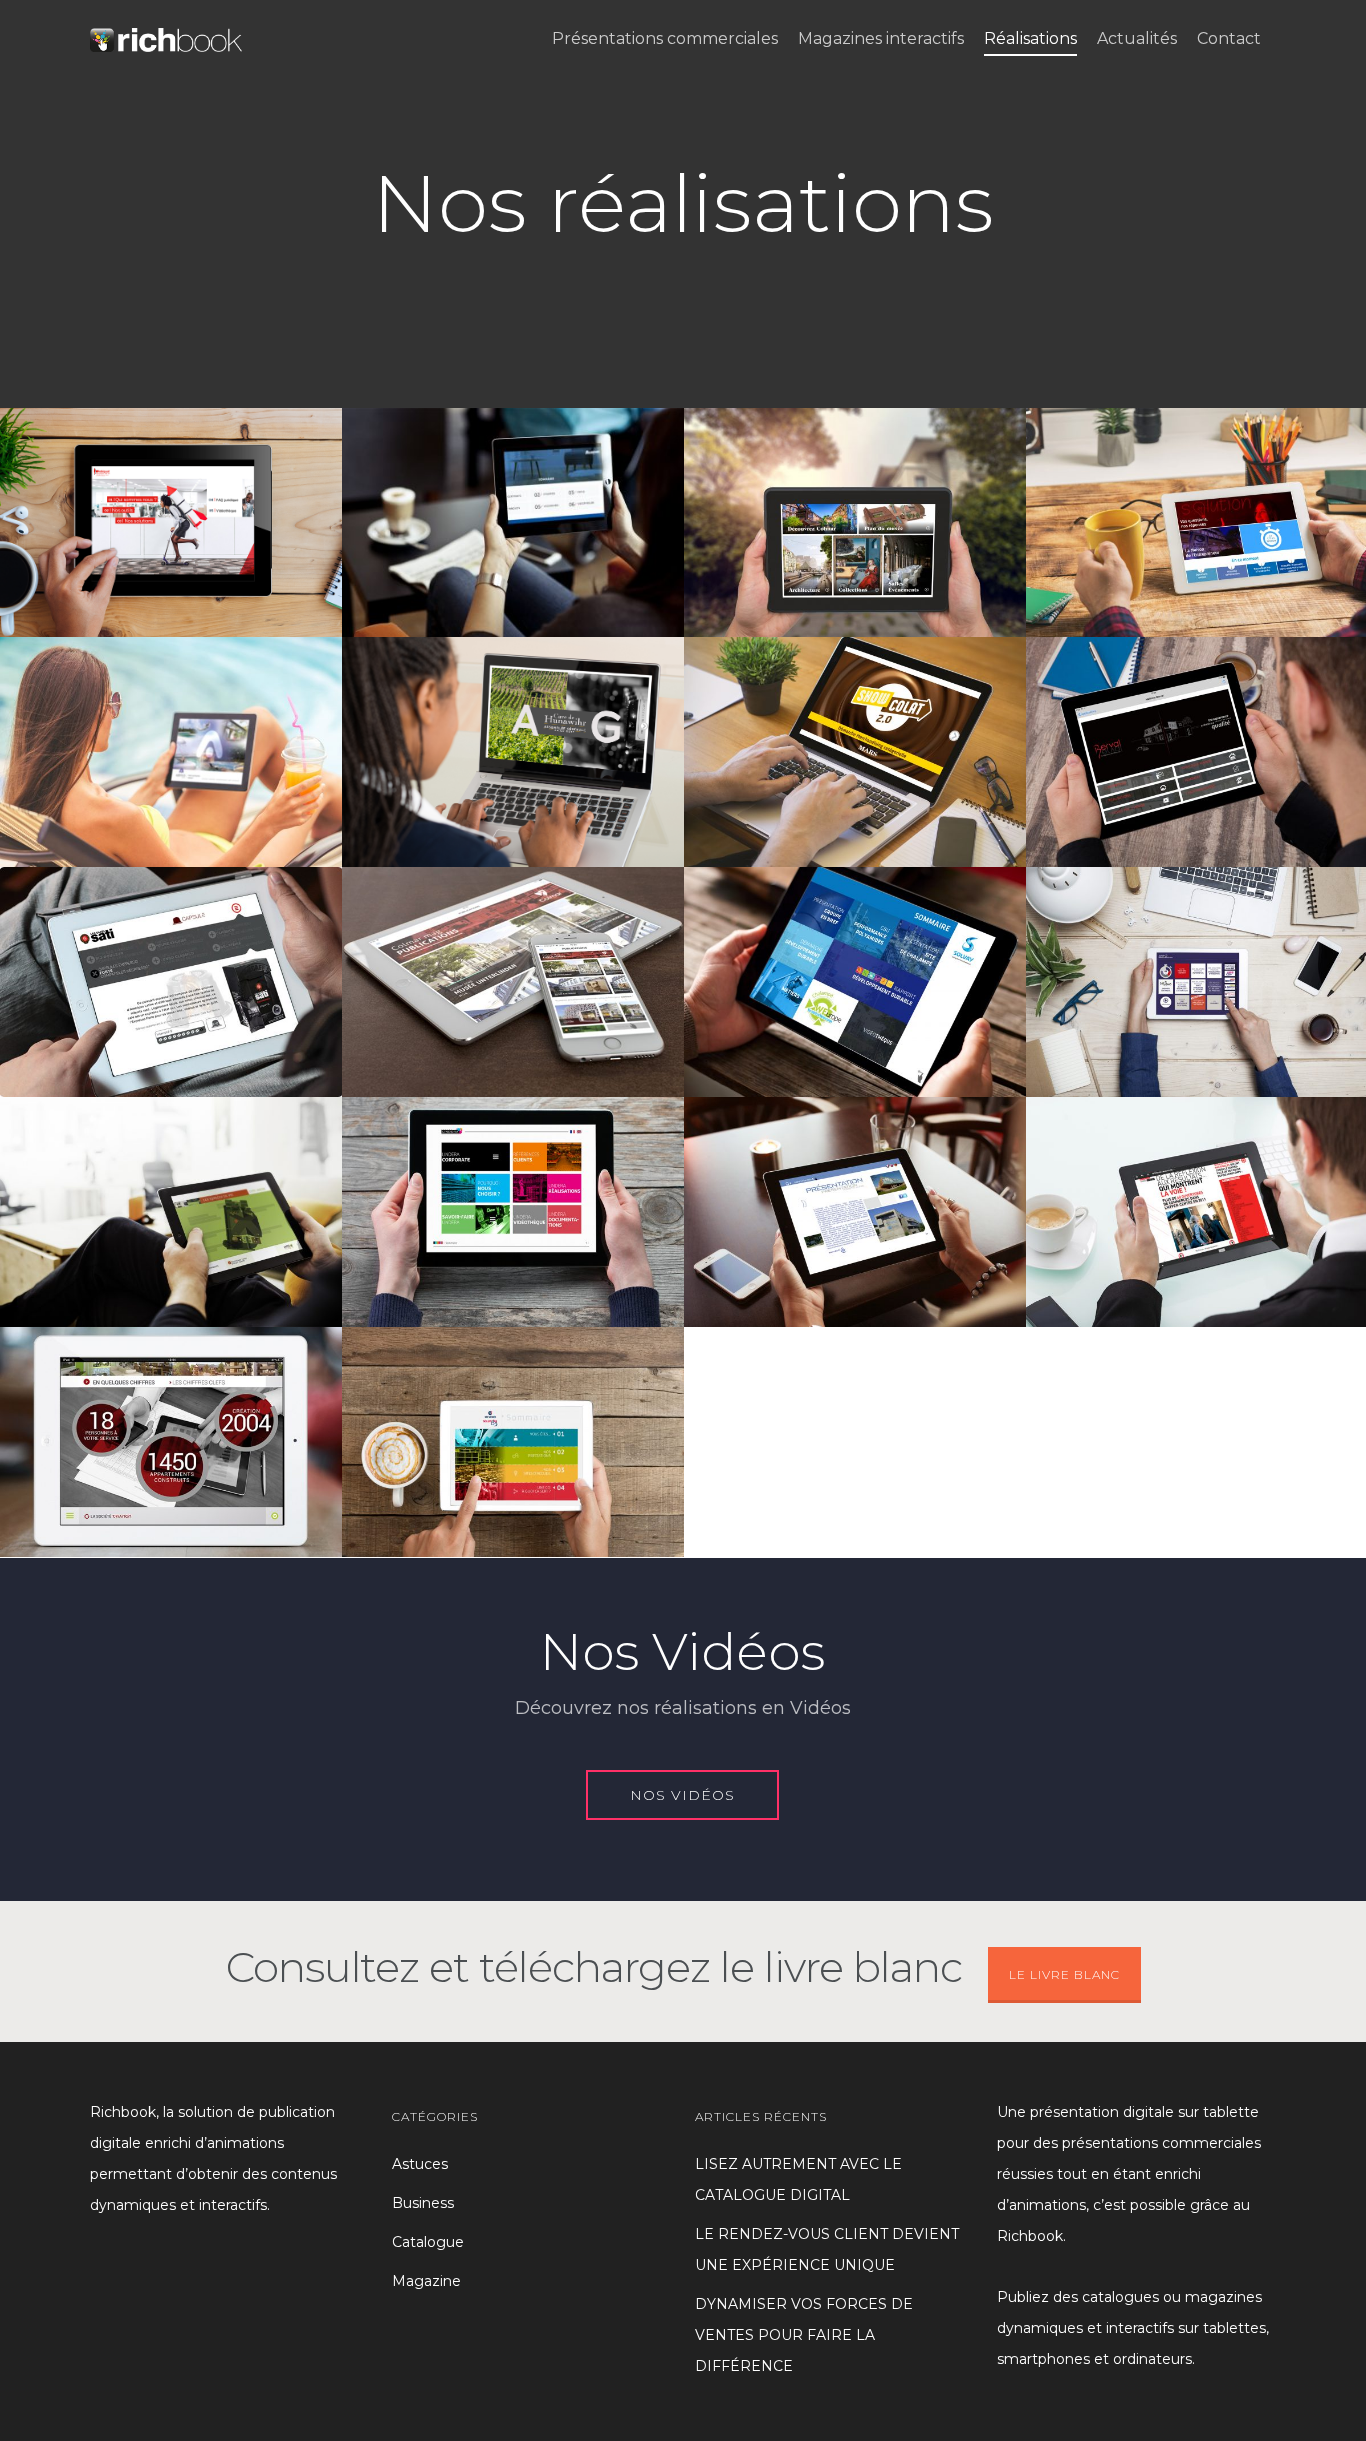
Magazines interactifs (881, 38)
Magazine (426, 2281)
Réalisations (1030, 38)
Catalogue (428, 2242)
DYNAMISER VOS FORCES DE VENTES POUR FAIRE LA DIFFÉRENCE (804, 2335)
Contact (1229, 38)
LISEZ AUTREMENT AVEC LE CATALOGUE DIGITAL (798, 2179)
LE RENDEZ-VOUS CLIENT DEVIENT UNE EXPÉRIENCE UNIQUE (827, 2249)
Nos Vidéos (682, 1651)
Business (423, 2203)
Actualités (1137, 38)
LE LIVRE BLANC (1064, 1974)
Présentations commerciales (665, 38)
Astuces (420, 2164)
